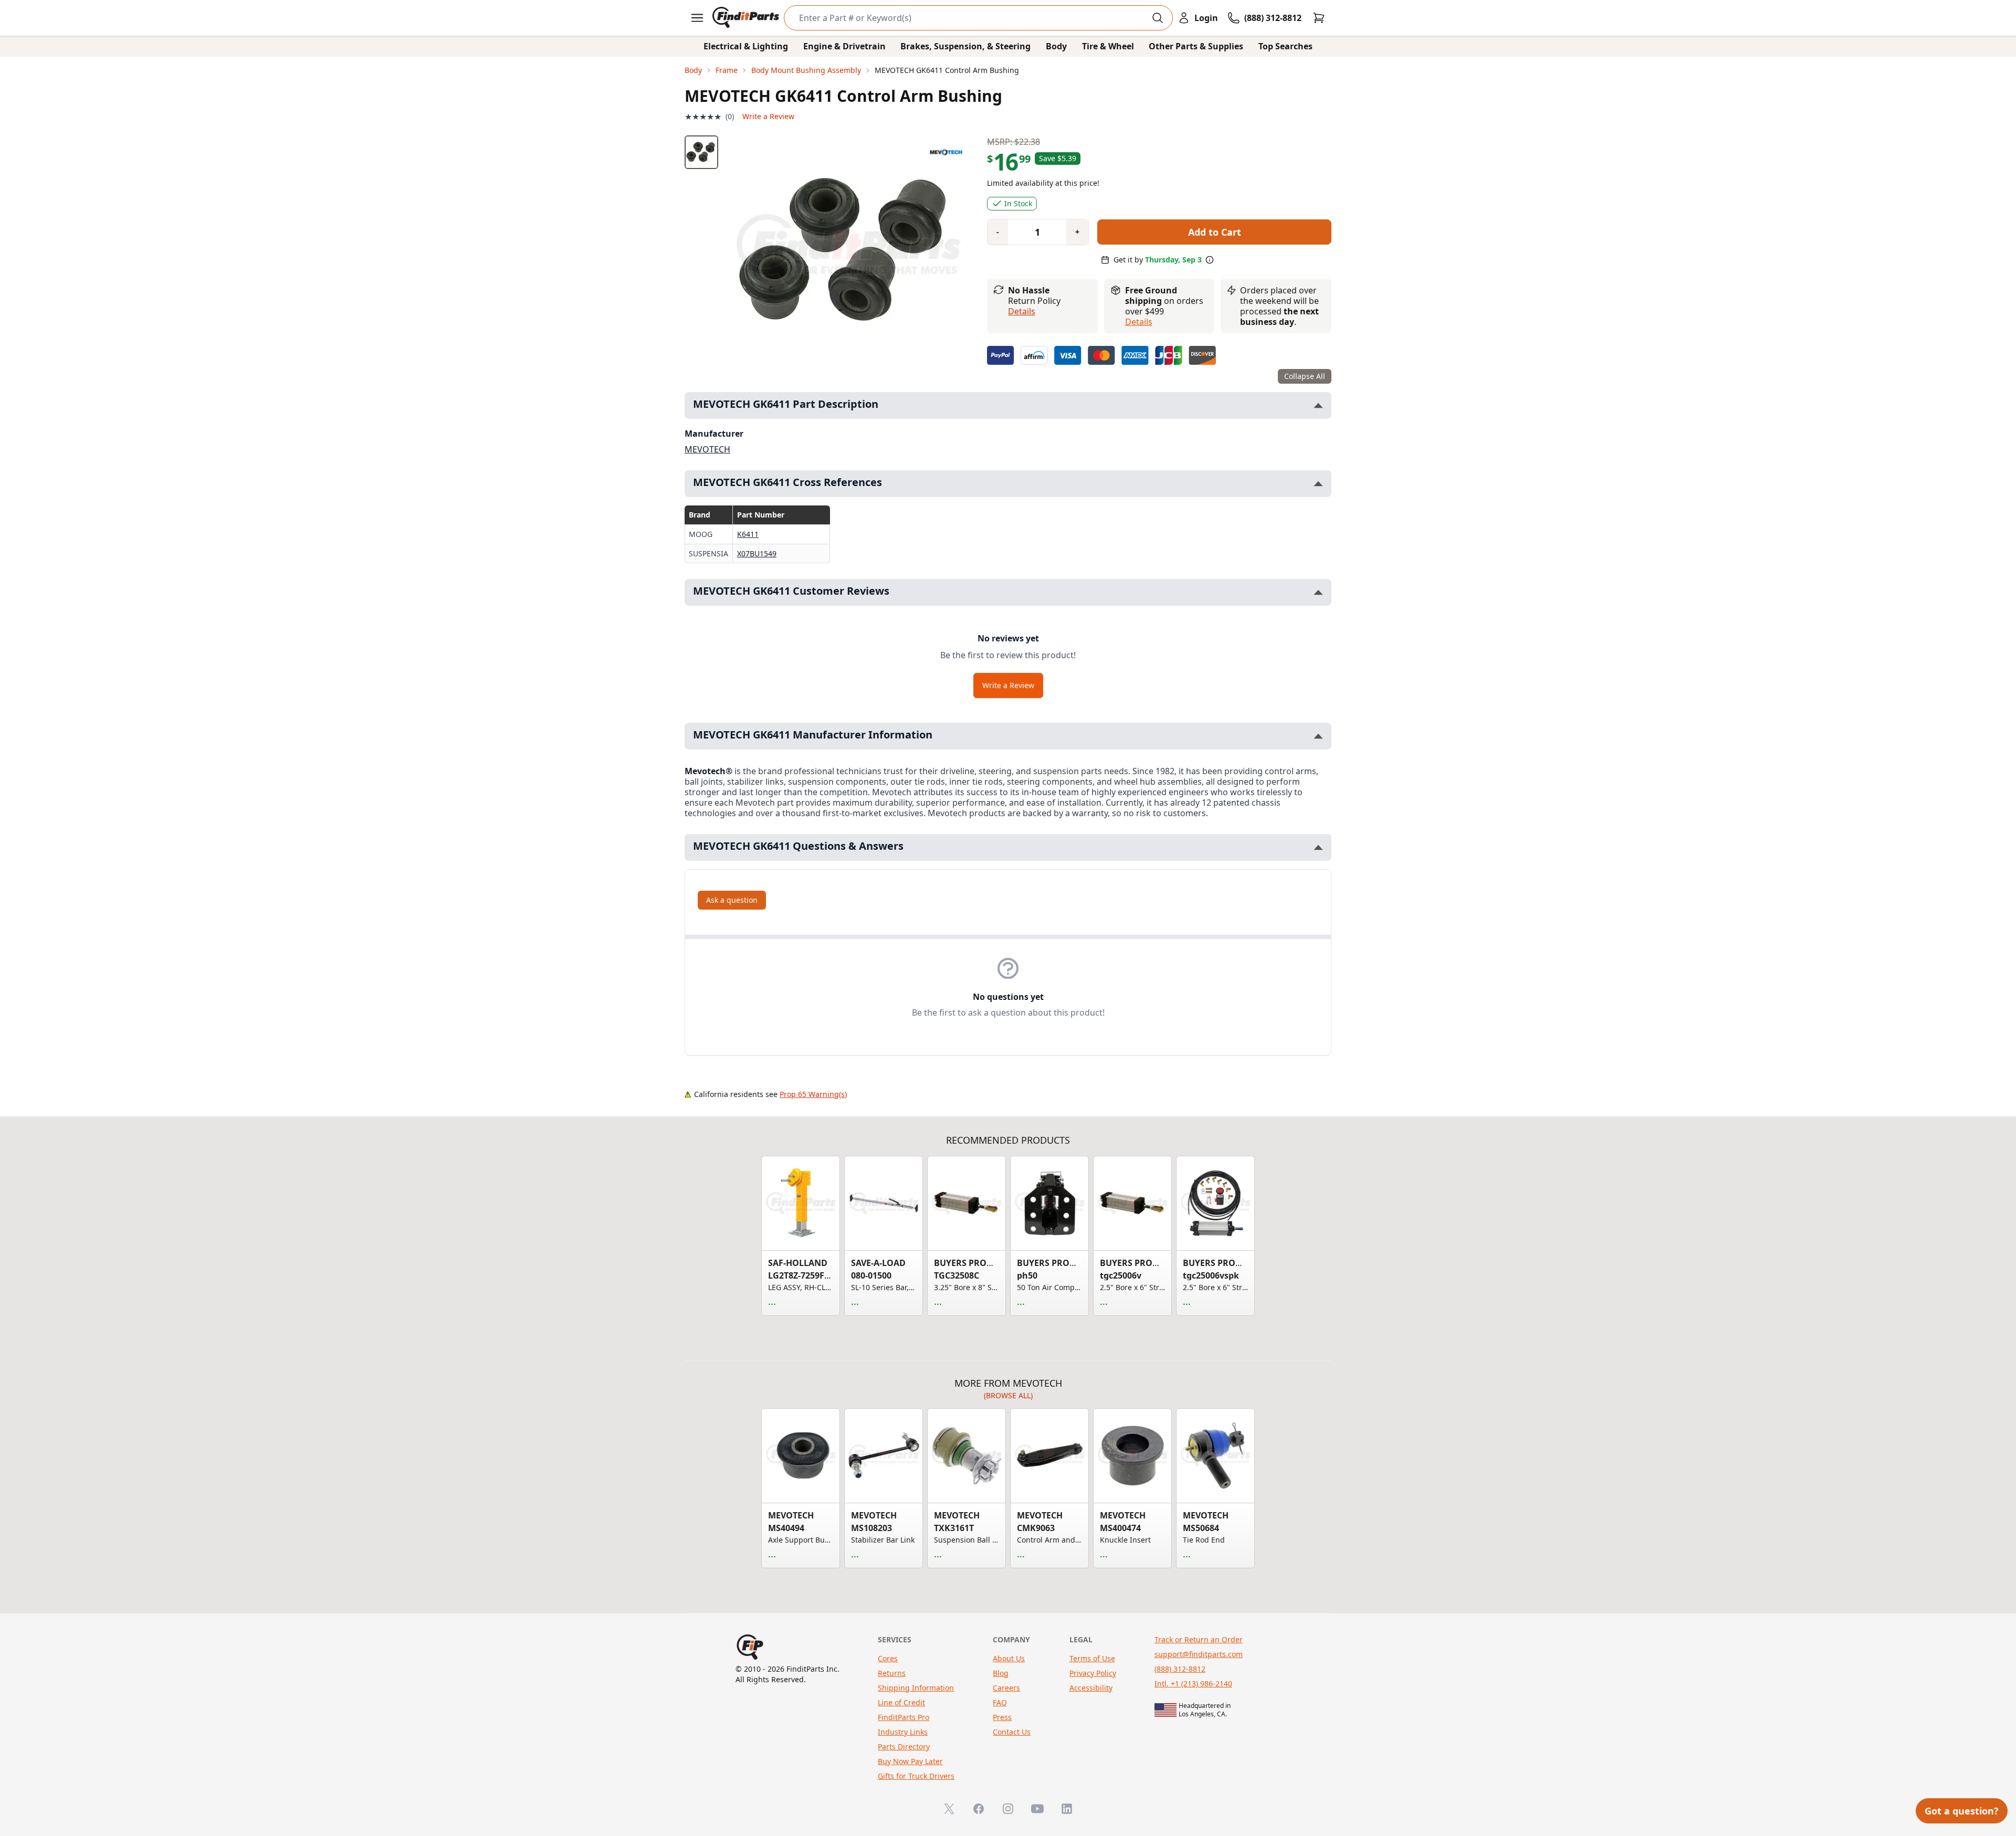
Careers (1006, 1688)
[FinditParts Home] (747, 18)
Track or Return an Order (1199, 1639)
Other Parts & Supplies (1196, 46)
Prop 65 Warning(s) (813, 1094)
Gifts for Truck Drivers (916, 1776)
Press (1002, 1717)
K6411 (748, 534)
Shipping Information (916, 1688)
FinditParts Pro (904, 1717)
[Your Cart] (1319, 18)
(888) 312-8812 (1180, 1669)
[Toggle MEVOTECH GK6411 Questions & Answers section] (1318, 847)
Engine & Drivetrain (844, 46)
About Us (1009, 1658)
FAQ (1000, 1702)
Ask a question (732, 900)
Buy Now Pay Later (910, 1761)
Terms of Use (1092, 1658)
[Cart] (1319, 18)
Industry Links (903, 1732)
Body (1056, 46)
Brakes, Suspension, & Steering (965, 46)
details (1139, 322)
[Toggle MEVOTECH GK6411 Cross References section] (1318, 484)
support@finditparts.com (1199, 1654)
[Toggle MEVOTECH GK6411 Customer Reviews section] (1318, 592)
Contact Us (1012, 1732)
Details (1022, 311)
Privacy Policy (1093, 1673)
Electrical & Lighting (746, 46)
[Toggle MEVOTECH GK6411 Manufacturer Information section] (1318, 736)
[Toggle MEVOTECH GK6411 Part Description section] (1318, 405)
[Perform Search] (1158, 18)
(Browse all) (1008, 1395)
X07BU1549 (757, 553)
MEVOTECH (707, 449)
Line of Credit (901, 1702)
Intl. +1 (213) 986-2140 (1193, 1684)
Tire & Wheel (1108, 46)
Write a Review (768, 116)
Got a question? (1962, 1811)
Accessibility (1091, 1688)
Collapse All (1305, 376)
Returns (892, 1673)
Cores (888, 1658)
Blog (1001, 1673)
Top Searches (1285, 46)
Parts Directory (904, 1747)
